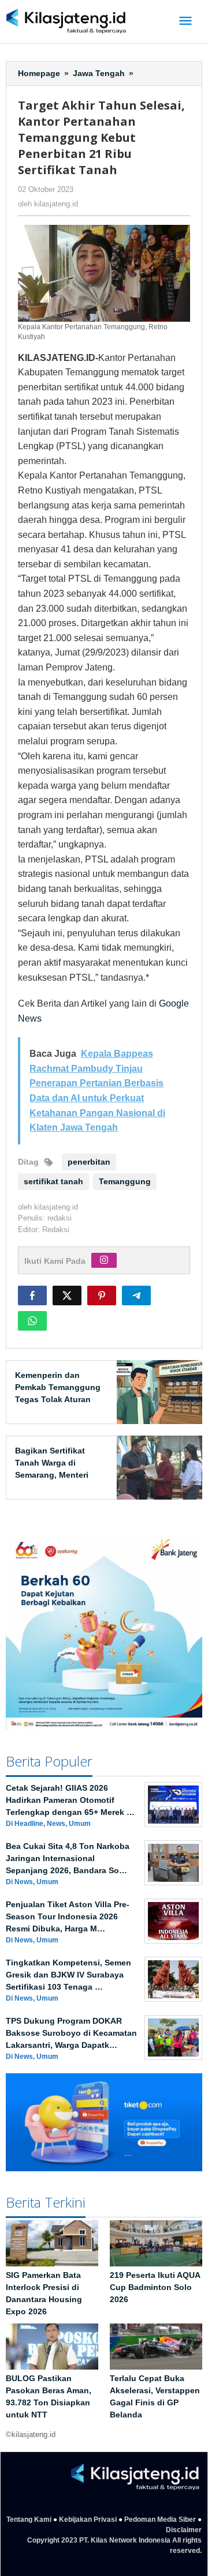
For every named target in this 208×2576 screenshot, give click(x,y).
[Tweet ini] (67, 1295)
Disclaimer (184, 2530)
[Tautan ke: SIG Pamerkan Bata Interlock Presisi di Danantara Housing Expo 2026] (52, 2243)
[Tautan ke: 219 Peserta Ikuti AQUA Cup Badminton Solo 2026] (156, 2243)
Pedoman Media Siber (160, 2519)
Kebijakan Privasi (88, 2519)
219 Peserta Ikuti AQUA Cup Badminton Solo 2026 (155, 2287)
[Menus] (185, 22)
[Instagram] (104, 1260)
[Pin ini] (102, 1295)
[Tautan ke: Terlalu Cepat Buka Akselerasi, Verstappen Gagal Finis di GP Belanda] (156, 2347)
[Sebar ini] (32, 1295)
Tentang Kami (29, 2519)
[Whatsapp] (32, 1321)
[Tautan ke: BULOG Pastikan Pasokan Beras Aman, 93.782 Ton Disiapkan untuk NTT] (52, 2347)
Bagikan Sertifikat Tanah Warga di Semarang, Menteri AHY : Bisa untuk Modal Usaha (52, 1475)
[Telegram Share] (136, 1295)
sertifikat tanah (53, 1181)
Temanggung (125, 1181)
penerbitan (89, 1162)
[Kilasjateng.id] (66, 22)
